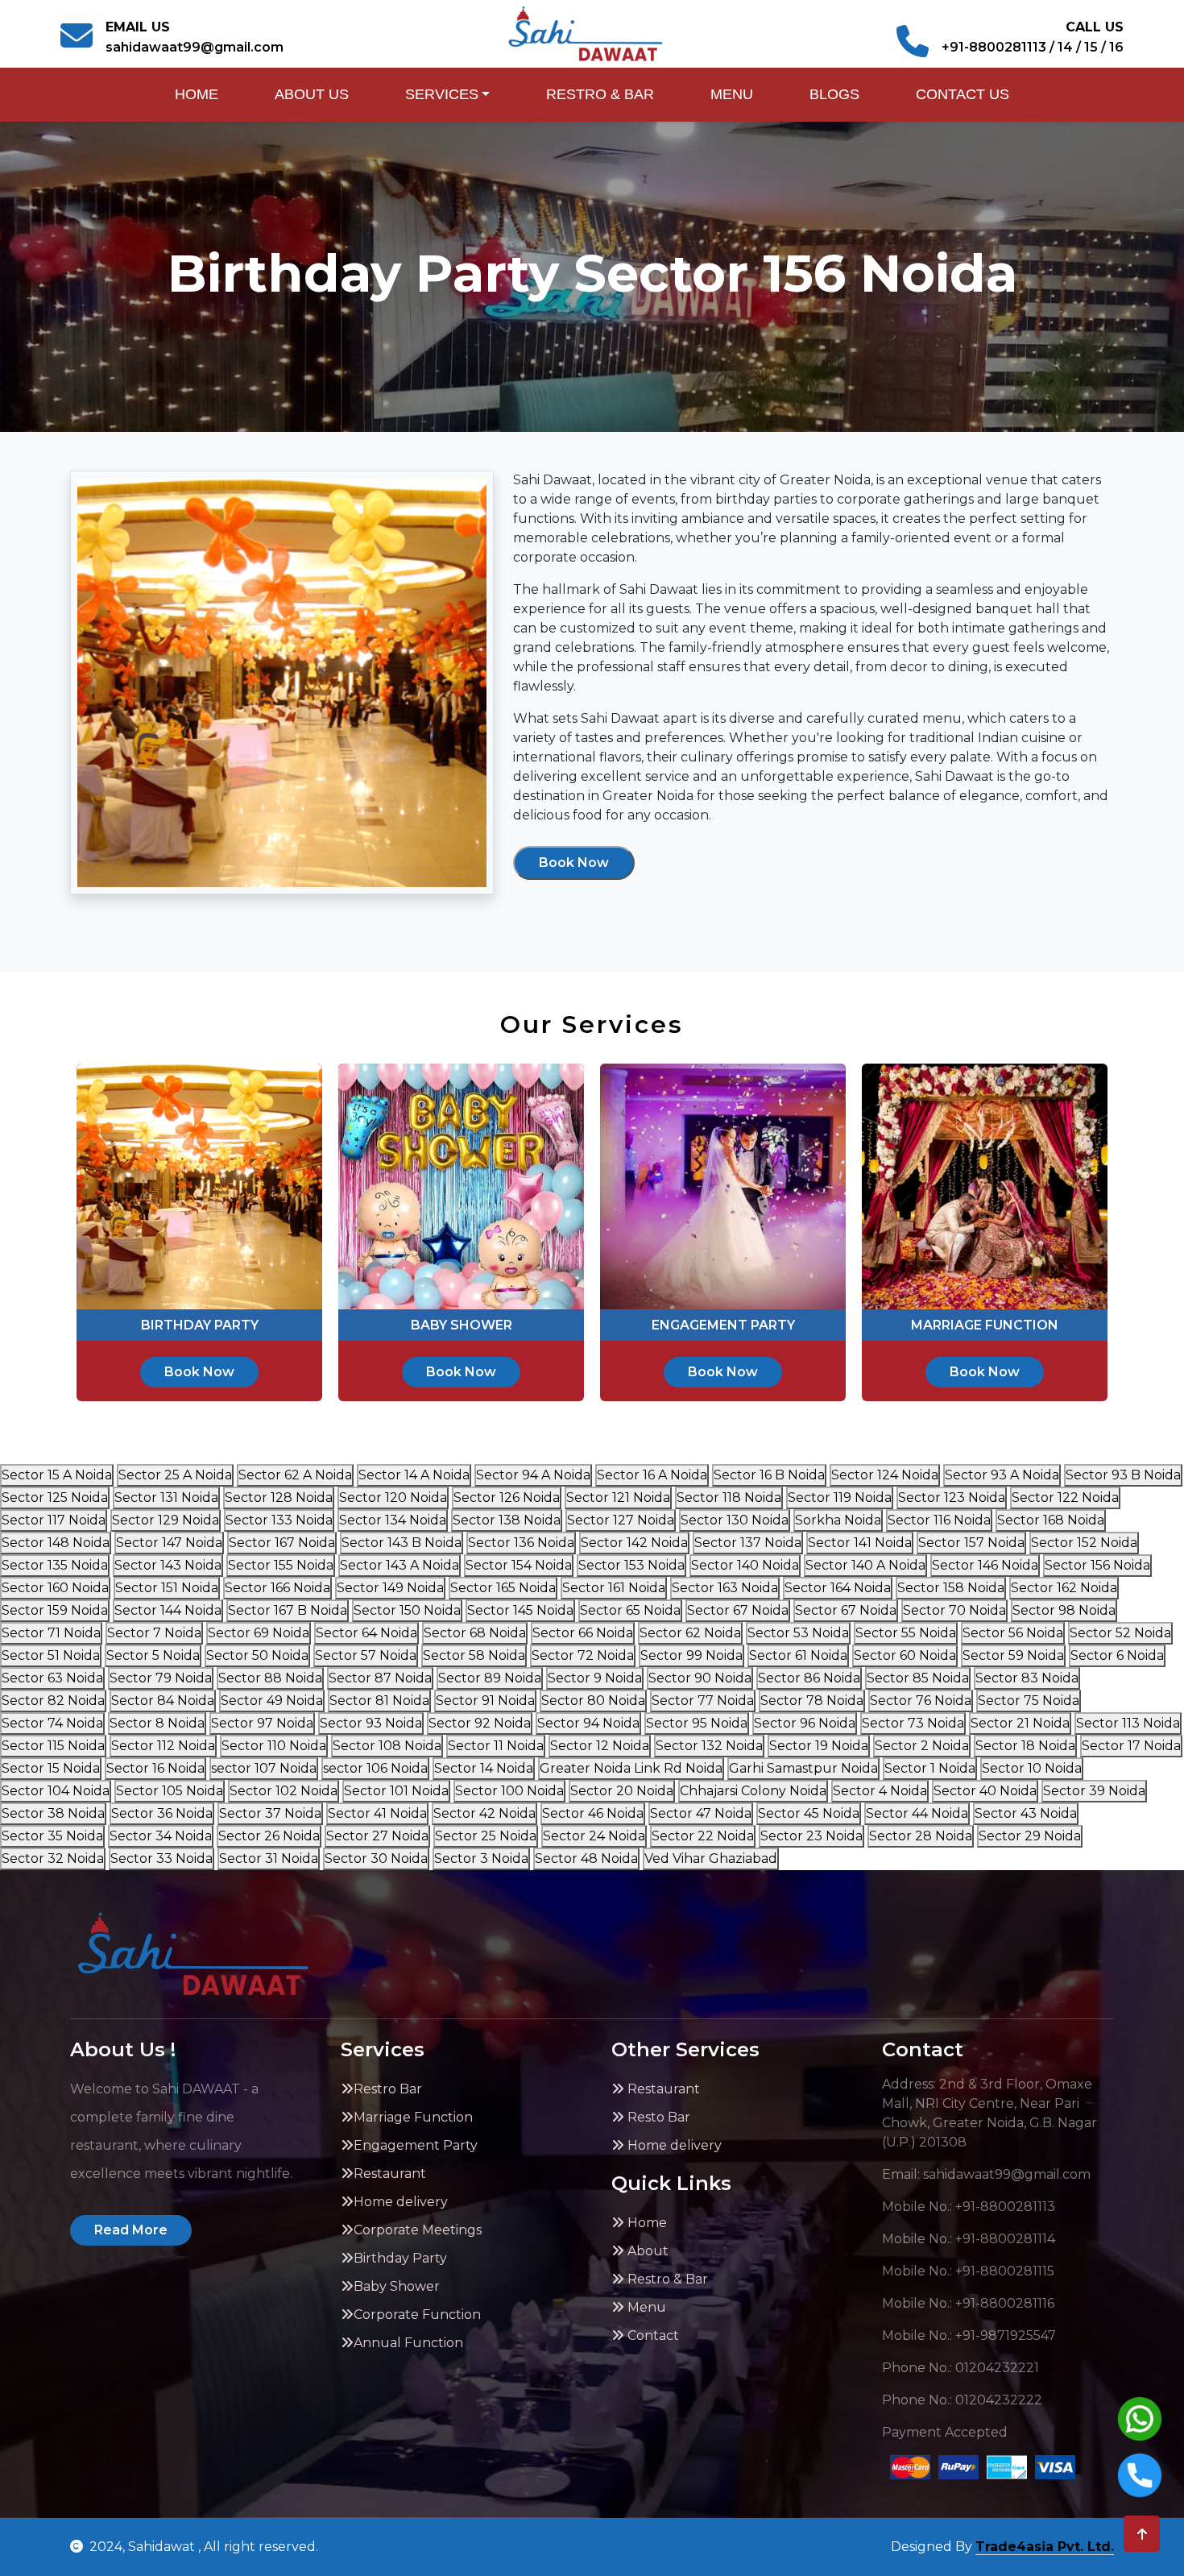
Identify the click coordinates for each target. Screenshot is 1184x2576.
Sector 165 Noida (503, 1588)
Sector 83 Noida (1027, 1678)
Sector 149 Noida (390, 1588)
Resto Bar (657, 2117)
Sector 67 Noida (738, 1610)
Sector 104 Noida (56, 1791)
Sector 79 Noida (161, 1678)
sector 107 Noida (264, 1768)
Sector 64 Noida (366, 1633)
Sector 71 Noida (51, 1633)
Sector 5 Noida (153, 1655)
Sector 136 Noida (521, 1543)
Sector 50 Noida (257, 1655)
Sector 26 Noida (269, 1836)
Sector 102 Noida (284, 1791)
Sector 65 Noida (630, 1610)
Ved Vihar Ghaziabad (711, 1858)
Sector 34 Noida (161, 1836)
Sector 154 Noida (519, 1565)
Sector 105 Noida (170, 1791)
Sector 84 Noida (163, 1701)
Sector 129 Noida (166, 1520)
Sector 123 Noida (952, 1497)
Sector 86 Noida (809, 1678)
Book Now (574, 863)
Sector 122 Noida (1065, 1497)
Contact (652, 2335)
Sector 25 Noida (486, 1836)
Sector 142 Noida (634, 1543)
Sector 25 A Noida (175, 1475)
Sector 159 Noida (55, 1610)
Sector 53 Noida (798, 1633)
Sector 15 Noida (51, 1768)
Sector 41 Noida (377, 1813)
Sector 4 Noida (880, 1791)
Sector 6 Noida (1117, 1655)
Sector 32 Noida (53, 1858)
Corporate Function (417, 2315)
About (646, 2251)
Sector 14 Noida (484, 1768)
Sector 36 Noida (162, 1813)
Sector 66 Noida (583, 1633)
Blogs (834, 94)
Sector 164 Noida (838, 1588)
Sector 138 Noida (507, 1520)
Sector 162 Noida (1064, 1588)
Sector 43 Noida (1026, 1813)
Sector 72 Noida (583, 1655)
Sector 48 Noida (586, 1858)
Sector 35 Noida (52, 1836)
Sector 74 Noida (52, 1723)
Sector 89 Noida (490, 1678)
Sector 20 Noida (622, 1791)
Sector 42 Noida (484, 1813)
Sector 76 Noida (921, 1701)
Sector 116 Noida (939, 1520)
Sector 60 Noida (905, 1655)
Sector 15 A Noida (57, 1475)
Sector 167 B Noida (288, 1610)
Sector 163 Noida (725, 1588)
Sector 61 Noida (798, 1655)
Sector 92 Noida (480, 1723)
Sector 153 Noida (631, 1565)
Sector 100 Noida (509, 1791)
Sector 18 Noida (1025, 1746)
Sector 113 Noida (1128, 1723)
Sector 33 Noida (161, 1858)
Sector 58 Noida (474, 1655)
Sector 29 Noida (1030, 1836)
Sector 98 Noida (1064, 1610)
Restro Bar (388, 2089)
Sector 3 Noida (481, 1858)
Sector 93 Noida (371, 1723)
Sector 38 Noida (53, 1813)
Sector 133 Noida (279, 1520)
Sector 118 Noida (729, 1497)
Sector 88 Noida (270, 1678)
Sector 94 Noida (588, 1723)
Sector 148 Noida (56, 1543)
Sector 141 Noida (860, 1543)
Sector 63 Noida (52, 1678)
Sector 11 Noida (496, 1746)
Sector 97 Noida (262, 1723)
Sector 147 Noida (169, 1543)
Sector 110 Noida (274, 1746)
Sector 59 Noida (1013, 1655)
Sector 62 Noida (690, 1633)
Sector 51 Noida (51, 1655)
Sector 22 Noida (703, 1836)
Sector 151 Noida (167, 1588)
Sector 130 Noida (735, 1520)
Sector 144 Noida (168, 1610)
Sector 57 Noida (366, 1655)
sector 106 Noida (375, 1768)
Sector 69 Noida (259, 1633)
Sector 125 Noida (55, 1497)
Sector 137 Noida (748, 1543)
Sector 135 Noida (55, 1565)
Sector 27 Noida (377, 1836)
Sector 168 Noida (1051, 1520)
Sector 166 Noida (277, 1588)
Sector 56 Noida (1013, 1633)
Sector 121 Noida (618, 1497)
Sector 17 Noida (1131, 1746)
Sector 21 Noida (1020, 1723)
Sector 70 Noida (954, 1610)
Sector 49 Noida (272, 1701)
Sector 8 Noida (157, 1723)
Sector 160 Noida (55, 1588)
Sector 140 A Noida (865, 1565)
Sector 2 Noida (922, 1746)
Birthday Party (400, 2258)
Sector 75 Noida (1029, 1701)
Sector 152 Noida (1084, 1543)
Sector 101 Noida (396, 1791)
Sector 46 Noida (593, 1813)
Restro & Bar (600, 94)
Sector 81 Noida (379, 1701)
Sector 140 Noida (745, 1565)
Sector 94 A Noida (533, 1475)
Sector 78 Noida (812, 1701)
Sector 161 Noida (614, 1588)
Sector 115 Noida (53, 1746)
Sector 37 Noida (270, 1813)
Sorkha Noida (838, 1520)
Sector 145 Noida (520, 1610)
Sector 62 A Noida (295, 1475)
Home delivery (401, 2202)
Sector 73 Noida (913, 1723)
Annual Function (408, 2343)
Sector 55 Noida (906, 1633)
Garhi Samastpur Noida (803, 1768)
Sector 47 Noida (701, 1813)
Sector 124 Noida (885, 1475)
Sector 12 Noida (600, 1746)
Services (442, 94)
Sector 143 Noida (168, 1565)
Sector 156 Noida (1097, 1565)
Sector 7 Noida (154, 1633)
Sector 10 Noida (1032, 1768)
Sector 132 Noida (709, 1746)
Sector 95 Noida (697, 1723)
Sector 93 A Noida (1002, 1475)
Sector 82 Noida (53, 1701)
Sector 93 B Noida (1123, 1475)
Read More (131, 2230)
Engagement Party (416, 2145)
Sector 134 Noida (393, 1520)
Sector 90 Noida (700, 1678)
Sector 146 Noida (985, 1565)
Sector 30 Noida (376, 1858)
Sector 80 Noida (593, 1701)
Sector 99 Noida (691, 1655)
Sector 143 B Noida (402, 1543)
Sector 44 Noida (917, 1813)
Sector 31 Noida (269, 1858)
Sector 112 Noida (163, 1746)
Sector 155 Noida (281, 1565)
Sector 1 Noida (930, 1768)
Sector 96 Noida (805, 1723)
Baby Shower (397, 2286)
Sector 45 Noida (809, 1813)
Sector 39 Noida (1094, 1791)
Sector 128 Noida (279, 1497)
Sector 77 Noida (703, 1701)
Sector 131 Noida (166, 1497)
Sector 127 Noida (621, 1520)
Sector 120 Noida (393, 1497)
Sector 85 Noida (918, 1678)
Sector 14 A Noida (414, 1475)
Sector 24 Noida (594, 1836)
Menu (732, 94)
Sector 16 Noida (155, 1768)
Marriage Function (413, 2117)
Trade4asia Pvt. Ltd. (1045, 2547)
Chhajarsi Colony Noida (753, 1791)
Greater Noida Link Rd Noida (631, 1768)
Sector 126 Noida (507, 1497)
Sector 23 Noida (811, 1836)
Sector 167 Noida (282, 1543)
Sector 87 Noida (380, 1678)
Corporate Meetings (418, 2230)
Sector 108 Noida (387, 1746)
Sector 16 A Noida (652, 1475)
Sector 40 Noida (985, 1791)
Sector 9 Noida (595, 1678)
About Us (312, 94)
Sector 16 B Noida (769, 1475)
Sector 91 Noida (485, 1701)
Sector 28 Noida (921, 1836)
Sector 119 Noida (840, 1497)
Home (197, 94)
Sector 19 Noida (819, 1746)
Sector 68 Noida (475, 1633)
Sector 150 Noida (407, 1610)
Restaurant (390, 2174)
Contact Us (963, 94)
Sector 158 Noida (951, 1588)
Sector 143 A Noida (399, 1565)
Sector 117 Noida (54, 1520)
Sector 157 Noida (971, 1543)
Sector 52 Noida (1120, 1633)
